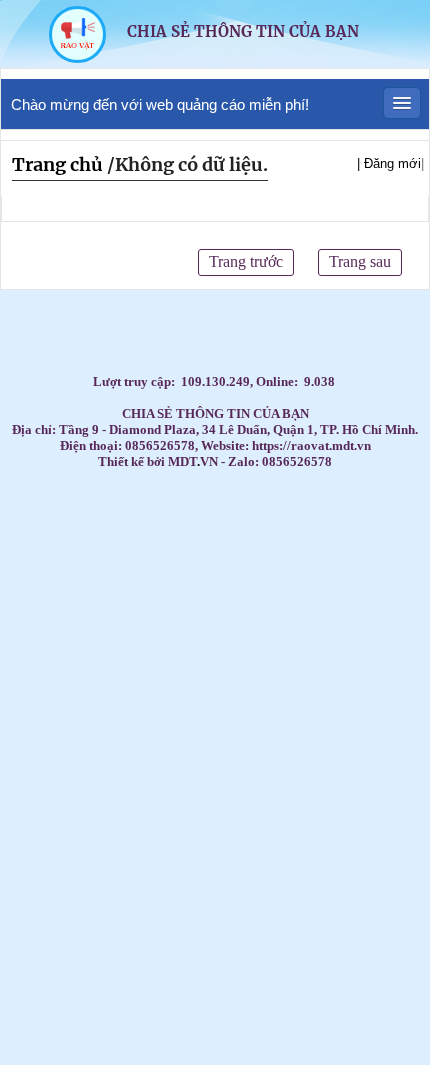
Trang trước (246, 261)
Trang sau (360, 261)
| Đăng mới (389, 163)
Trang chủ (57, 164)
